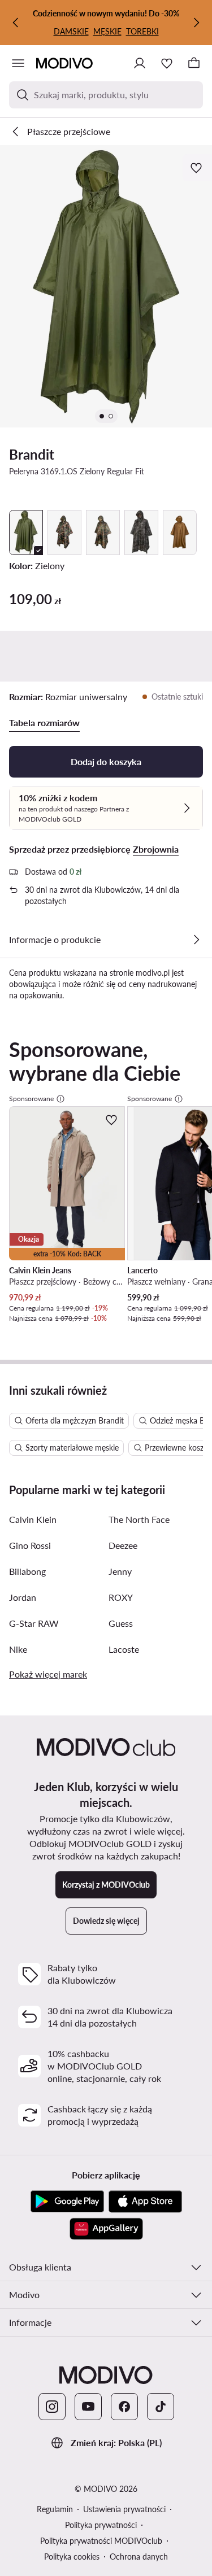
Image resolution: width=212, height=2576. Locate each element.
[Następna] (196, 23)
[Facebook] (124, 2407)
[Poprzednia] (16, 23)
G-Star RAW (34, 1623)
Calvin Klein (33, 1519)
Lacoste (124, 1649)
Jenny (120, 1571)
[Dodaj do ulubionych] (197, 168)
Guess (121, 1623)
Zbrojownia (156, 849)
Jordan (23, 1597)
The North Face (139, 1519)
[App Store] (145, 2202)
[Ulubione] (167, 63)
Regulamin (55, 2509)
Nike (18, 1649)
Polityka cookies (72, 2557)
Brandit (32, 454)
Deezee (123, 1545)
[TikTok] (161, 2407)
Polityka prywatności (101, 2525)
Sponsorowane (31, 1099)
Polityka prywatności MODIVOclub (101, 2541)
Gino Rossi (30, 1545)
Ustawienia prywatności (124, 2509)
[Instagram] (52, 2407)
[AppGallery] (106, 2229)
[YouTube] (88, 2407)
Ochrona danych (139, 2557)
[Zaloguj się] (140, 63)
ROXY (121, 1597)
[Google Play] (67, 2202)
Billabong (27, 1571)
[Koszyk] (194, 63)
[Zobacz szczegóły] (196, 940)
